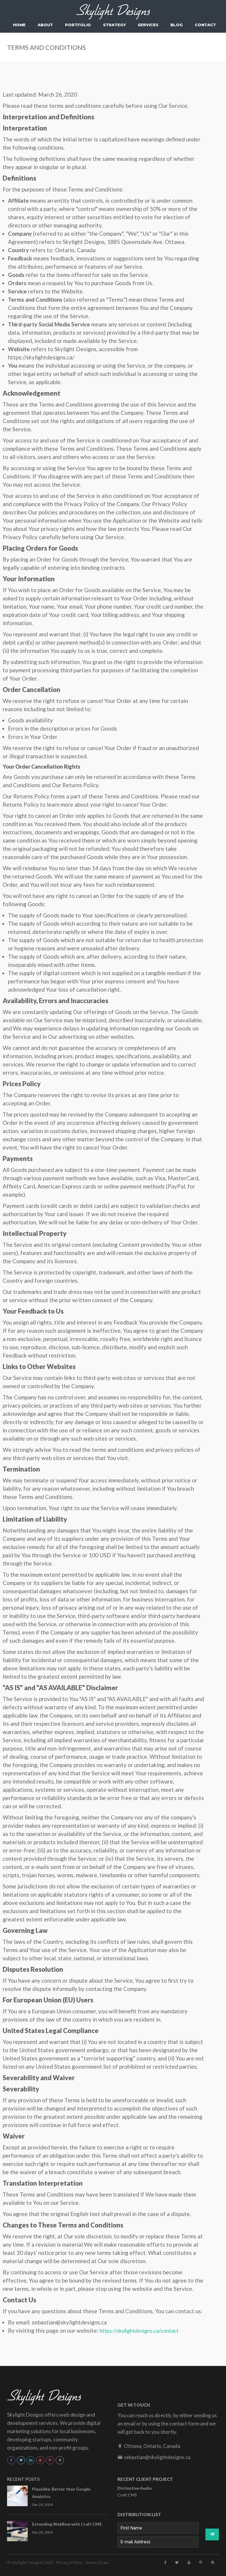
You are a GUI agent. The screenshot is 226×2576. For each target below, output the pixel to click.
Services (148, 25)
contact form (184, 2423)
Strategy (114, 25)
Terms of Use (97, 2562)
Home (19, 25)
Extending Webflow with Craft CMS (67, 2524)
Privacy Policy (69, 2562)
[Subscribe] (212, 2534)
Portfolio (78, 25)
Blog (177, 25)
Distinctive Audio (135, 2488)
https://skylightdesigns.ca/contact (139, 2331)
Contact (205, 25)
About (45, 25)
